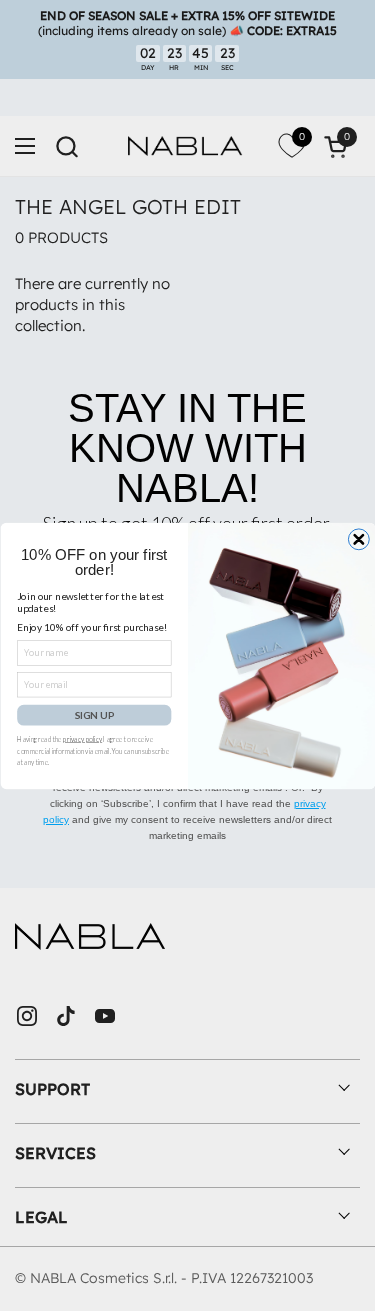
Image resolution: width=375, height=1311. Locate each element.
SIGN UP (93, 714)
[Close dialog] (358, 538)
